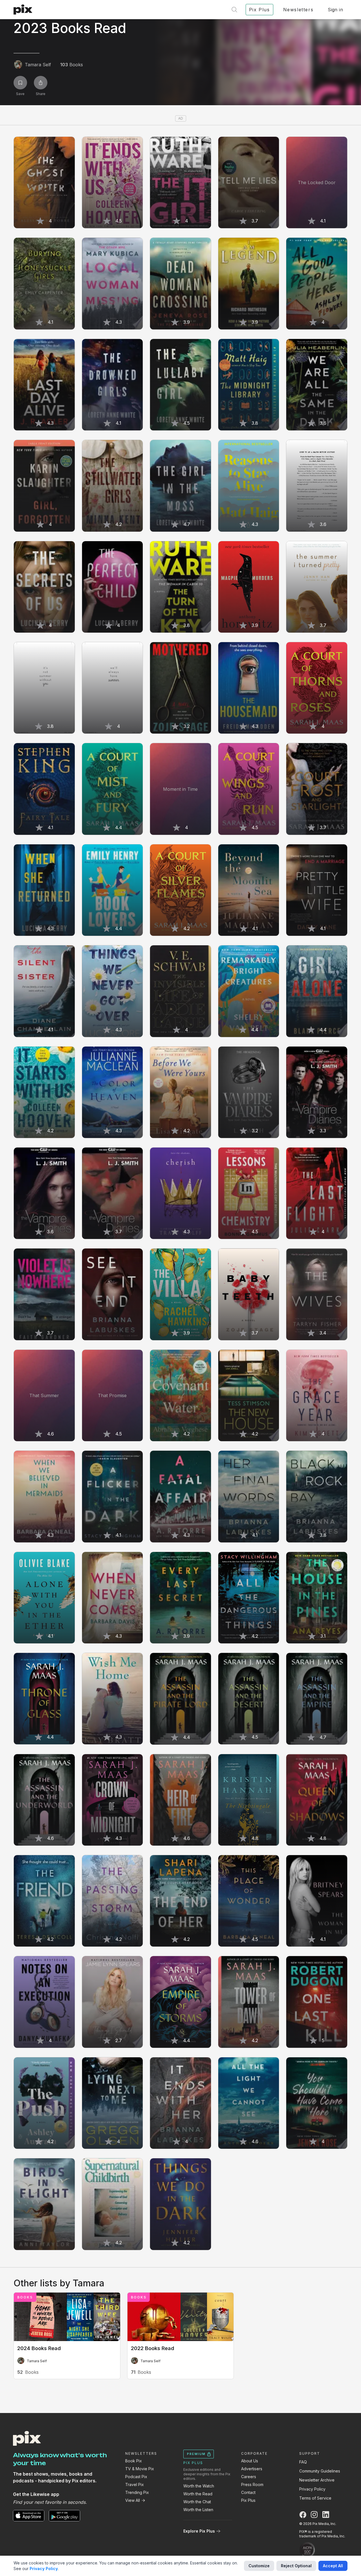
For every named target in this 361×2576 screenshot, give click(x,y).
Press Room (252, 2484)
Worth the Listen (198, 2510)
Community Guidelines (320, 2471)
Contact (248, 2492)
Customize (259, 2566)
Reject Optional (296, 2566)
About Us (250, 2461)
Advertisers (252, 2469)
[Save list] (20, 83)
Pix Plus (248, 2500)
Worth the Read (198, 2494)
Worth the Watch (199, 2486)
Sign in (335, 10)
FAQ (303, 2462)
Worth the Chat (197, 2502)
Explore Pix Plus (199, 2531)
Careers (249, 2477)
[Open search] (234, 10)
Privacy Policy (312, 2489)
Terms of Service (315, 2498)
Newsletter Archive (317, 2480)
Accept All (333, 2566)
